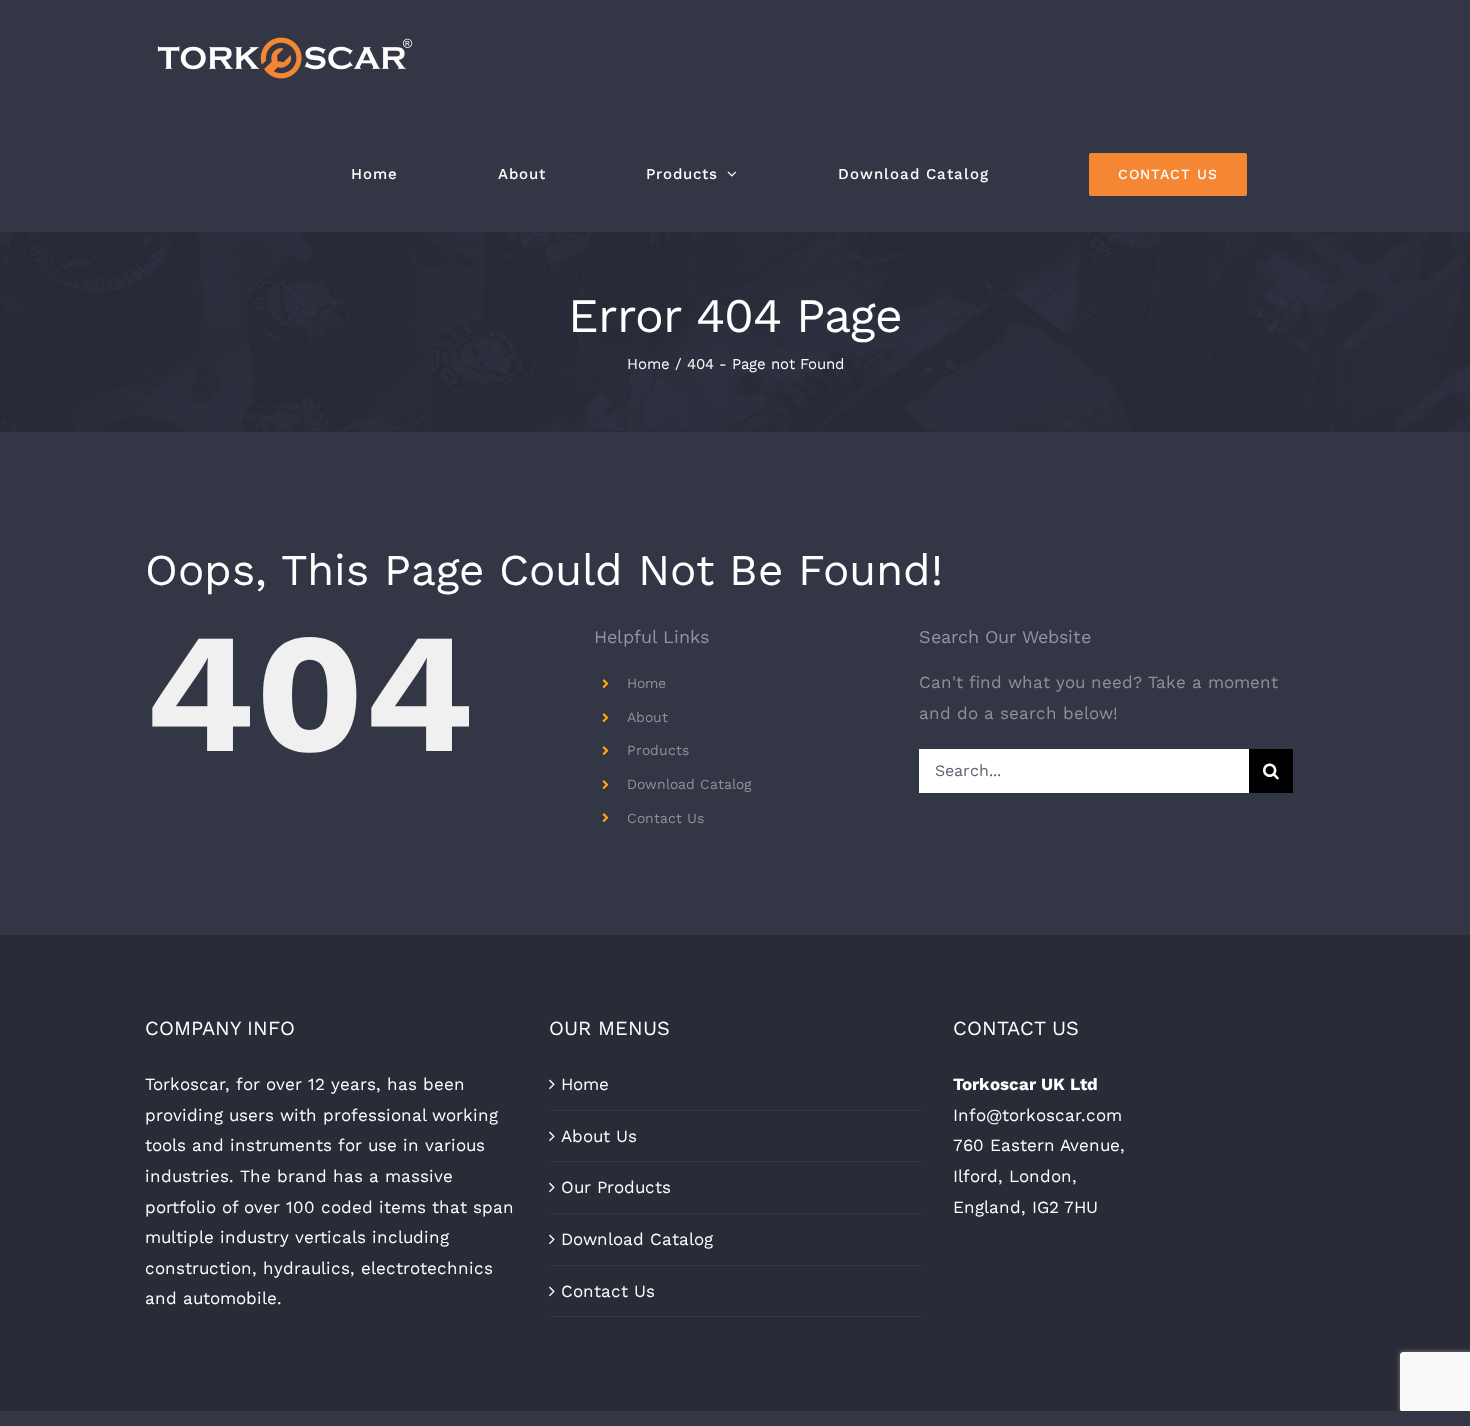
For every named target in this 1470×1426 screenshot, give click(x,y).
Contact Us (665, 818)
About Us (599, 1136)
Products (658, 750)
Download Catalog (689, 784)
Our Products (616, 1187)
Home (646, 683)
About (647, 717)
